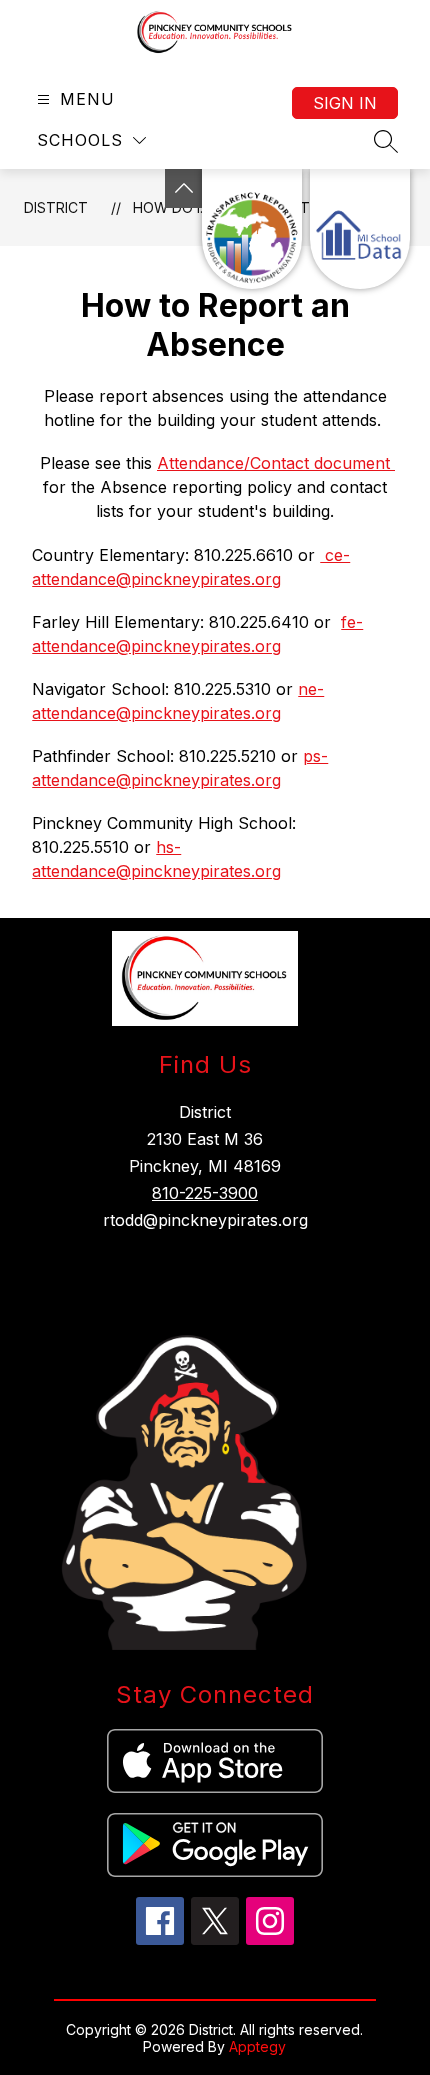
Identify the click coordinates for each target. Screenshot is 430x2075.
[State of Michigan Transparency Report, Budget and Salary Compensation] (252, 229)
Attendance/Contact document (276, 463)
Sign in (345, 103)
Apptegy (257, 2046)
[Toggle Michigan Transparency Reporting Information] (184, 188)
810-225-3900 (205, 1193)
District (56, 207)
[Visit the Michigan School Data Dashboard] (360, 229)
